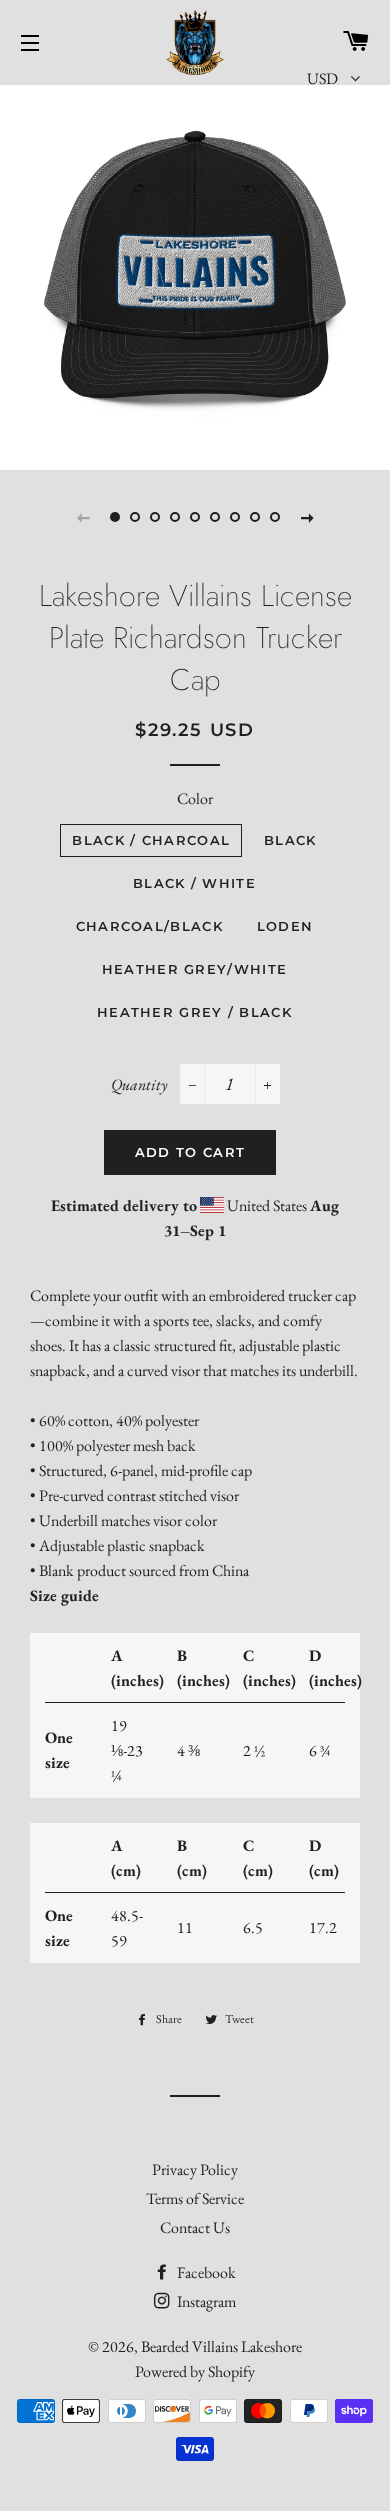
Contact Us (195, 2227)
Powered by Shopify (195, 2371)
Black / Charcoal (151, 840)
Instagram (205, 2301)
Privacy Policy (195, 2169)
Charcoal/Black (149, 926)
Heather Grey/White (194, 969)
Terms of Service (195, 2198)
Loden (285, 926)
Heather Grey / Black (194, 1012)
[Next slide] (307, 517)
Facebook (205, 2272)
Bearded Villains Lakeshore (221, 2346)
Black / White (194, 883)
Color (195, 798)
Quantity (139, 1084)
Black (290, 840)
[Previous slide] (83, 517)
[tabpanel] (195, 275)
